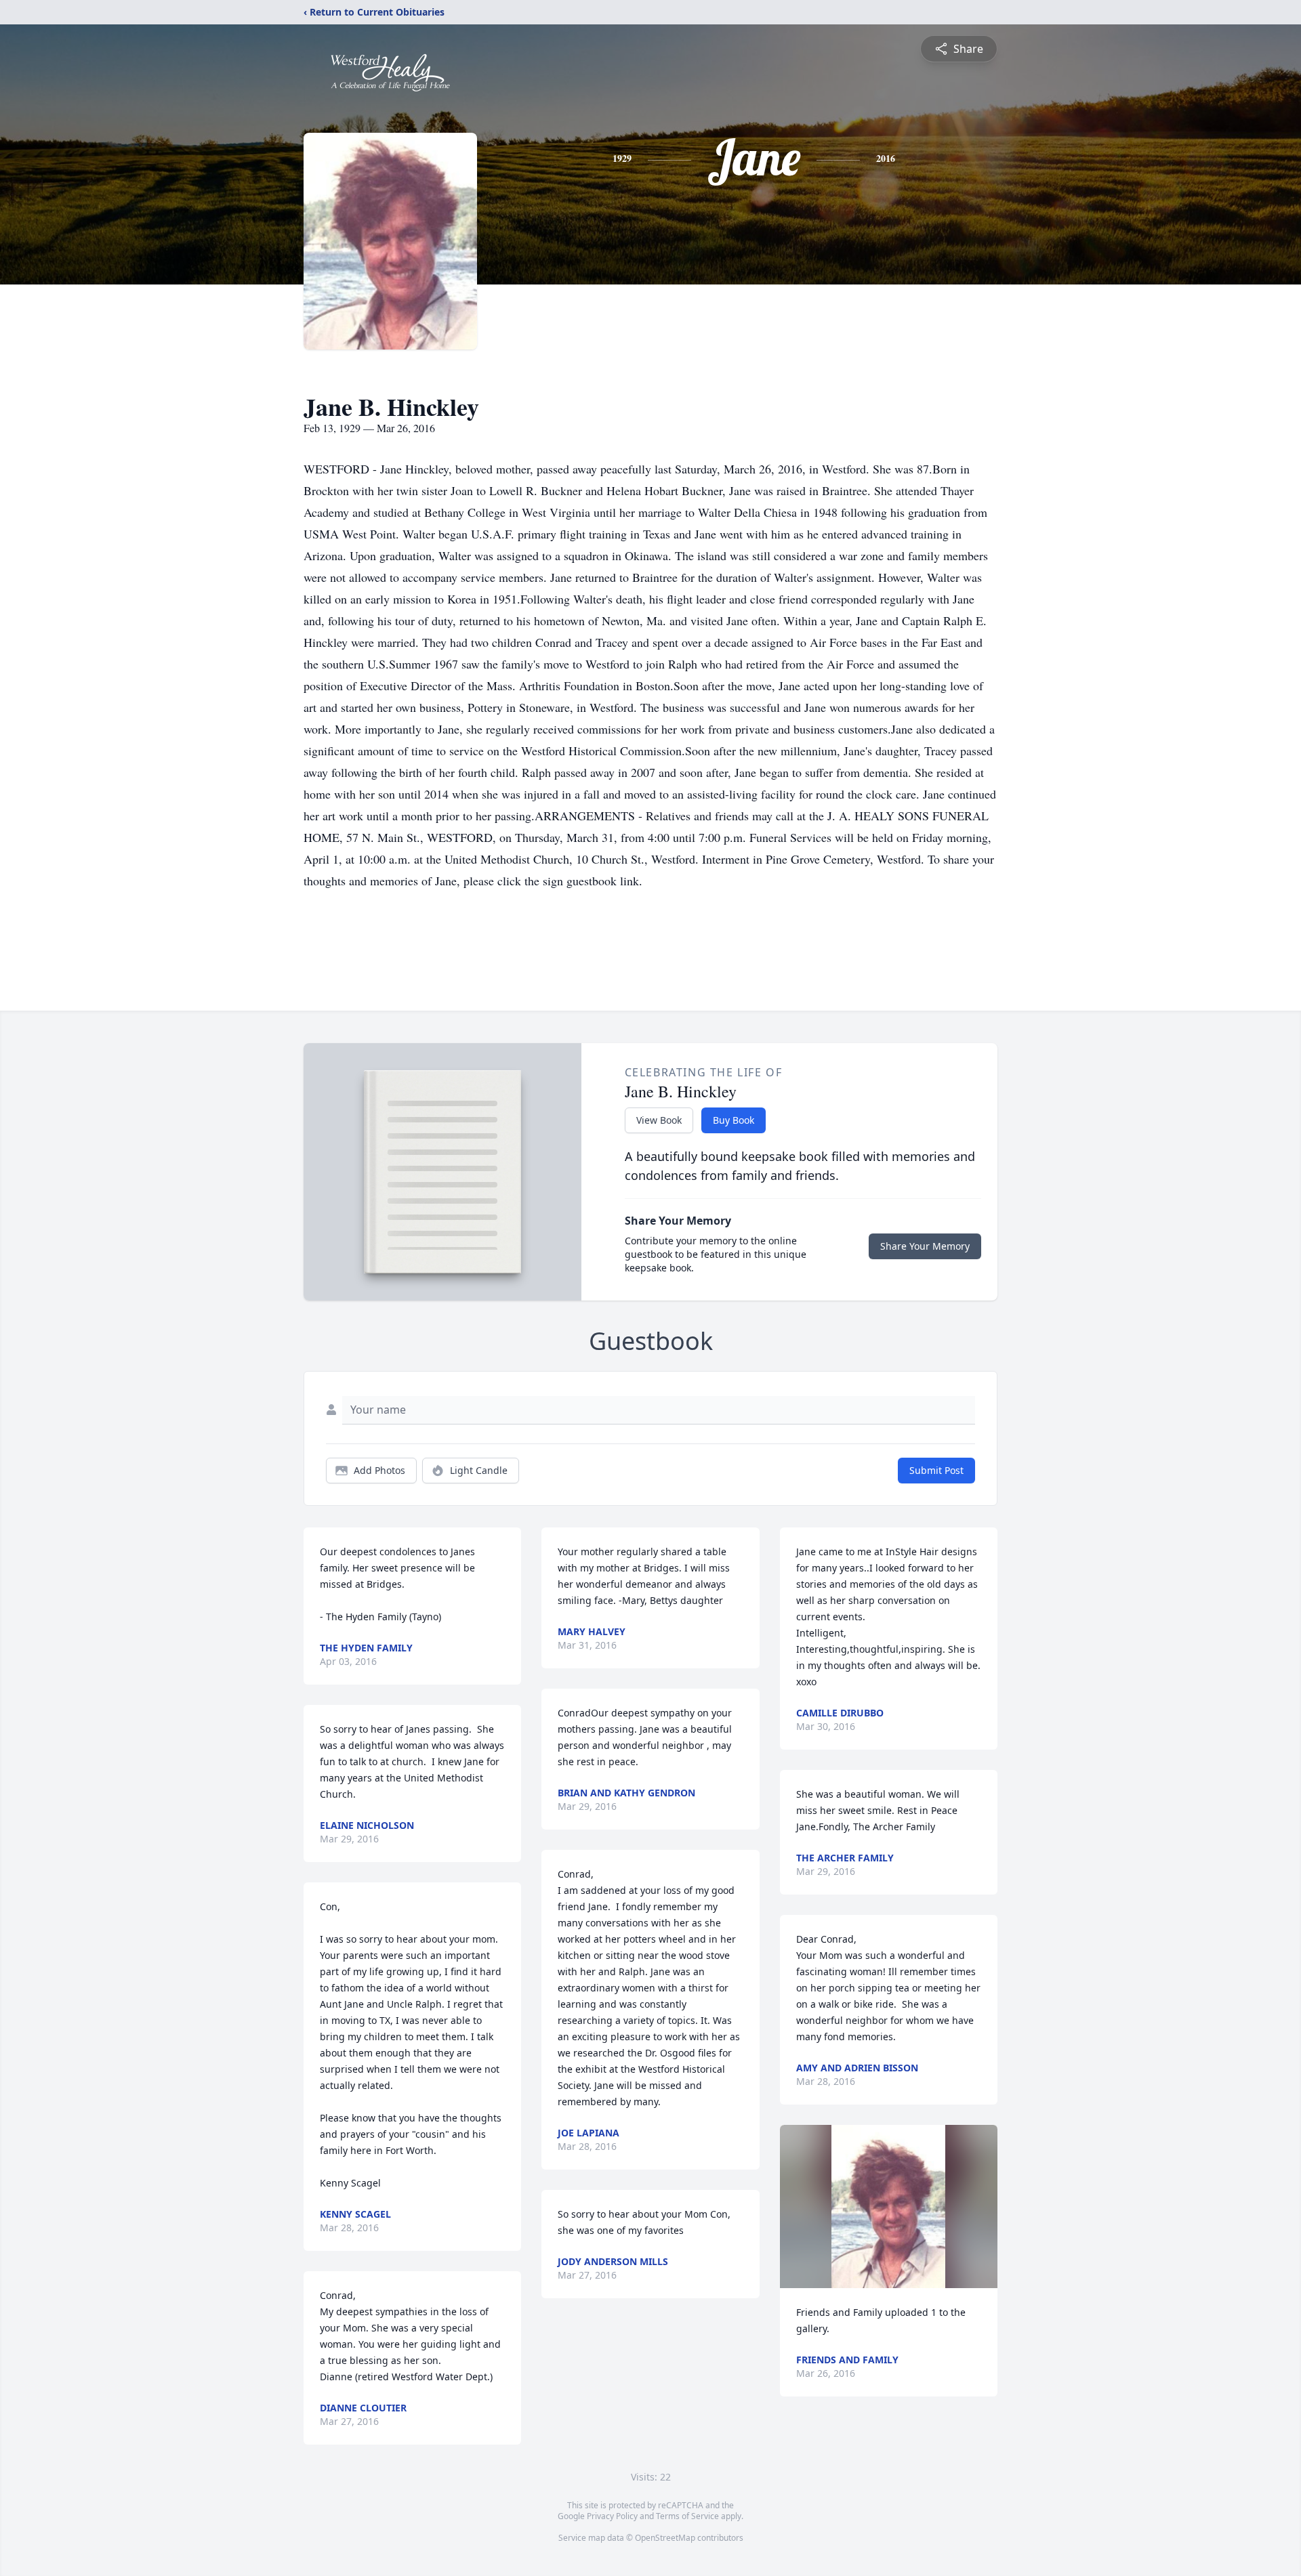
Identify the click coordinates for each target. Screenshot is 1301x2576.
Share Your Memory (925, 1246)
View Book (659, 1120)
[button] (888, 2207)
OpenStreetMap (665, 2538)
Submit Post (936, 1470)
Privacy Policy (612, 2516)
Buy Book (734, 1120)
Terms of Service (687, 2516)
